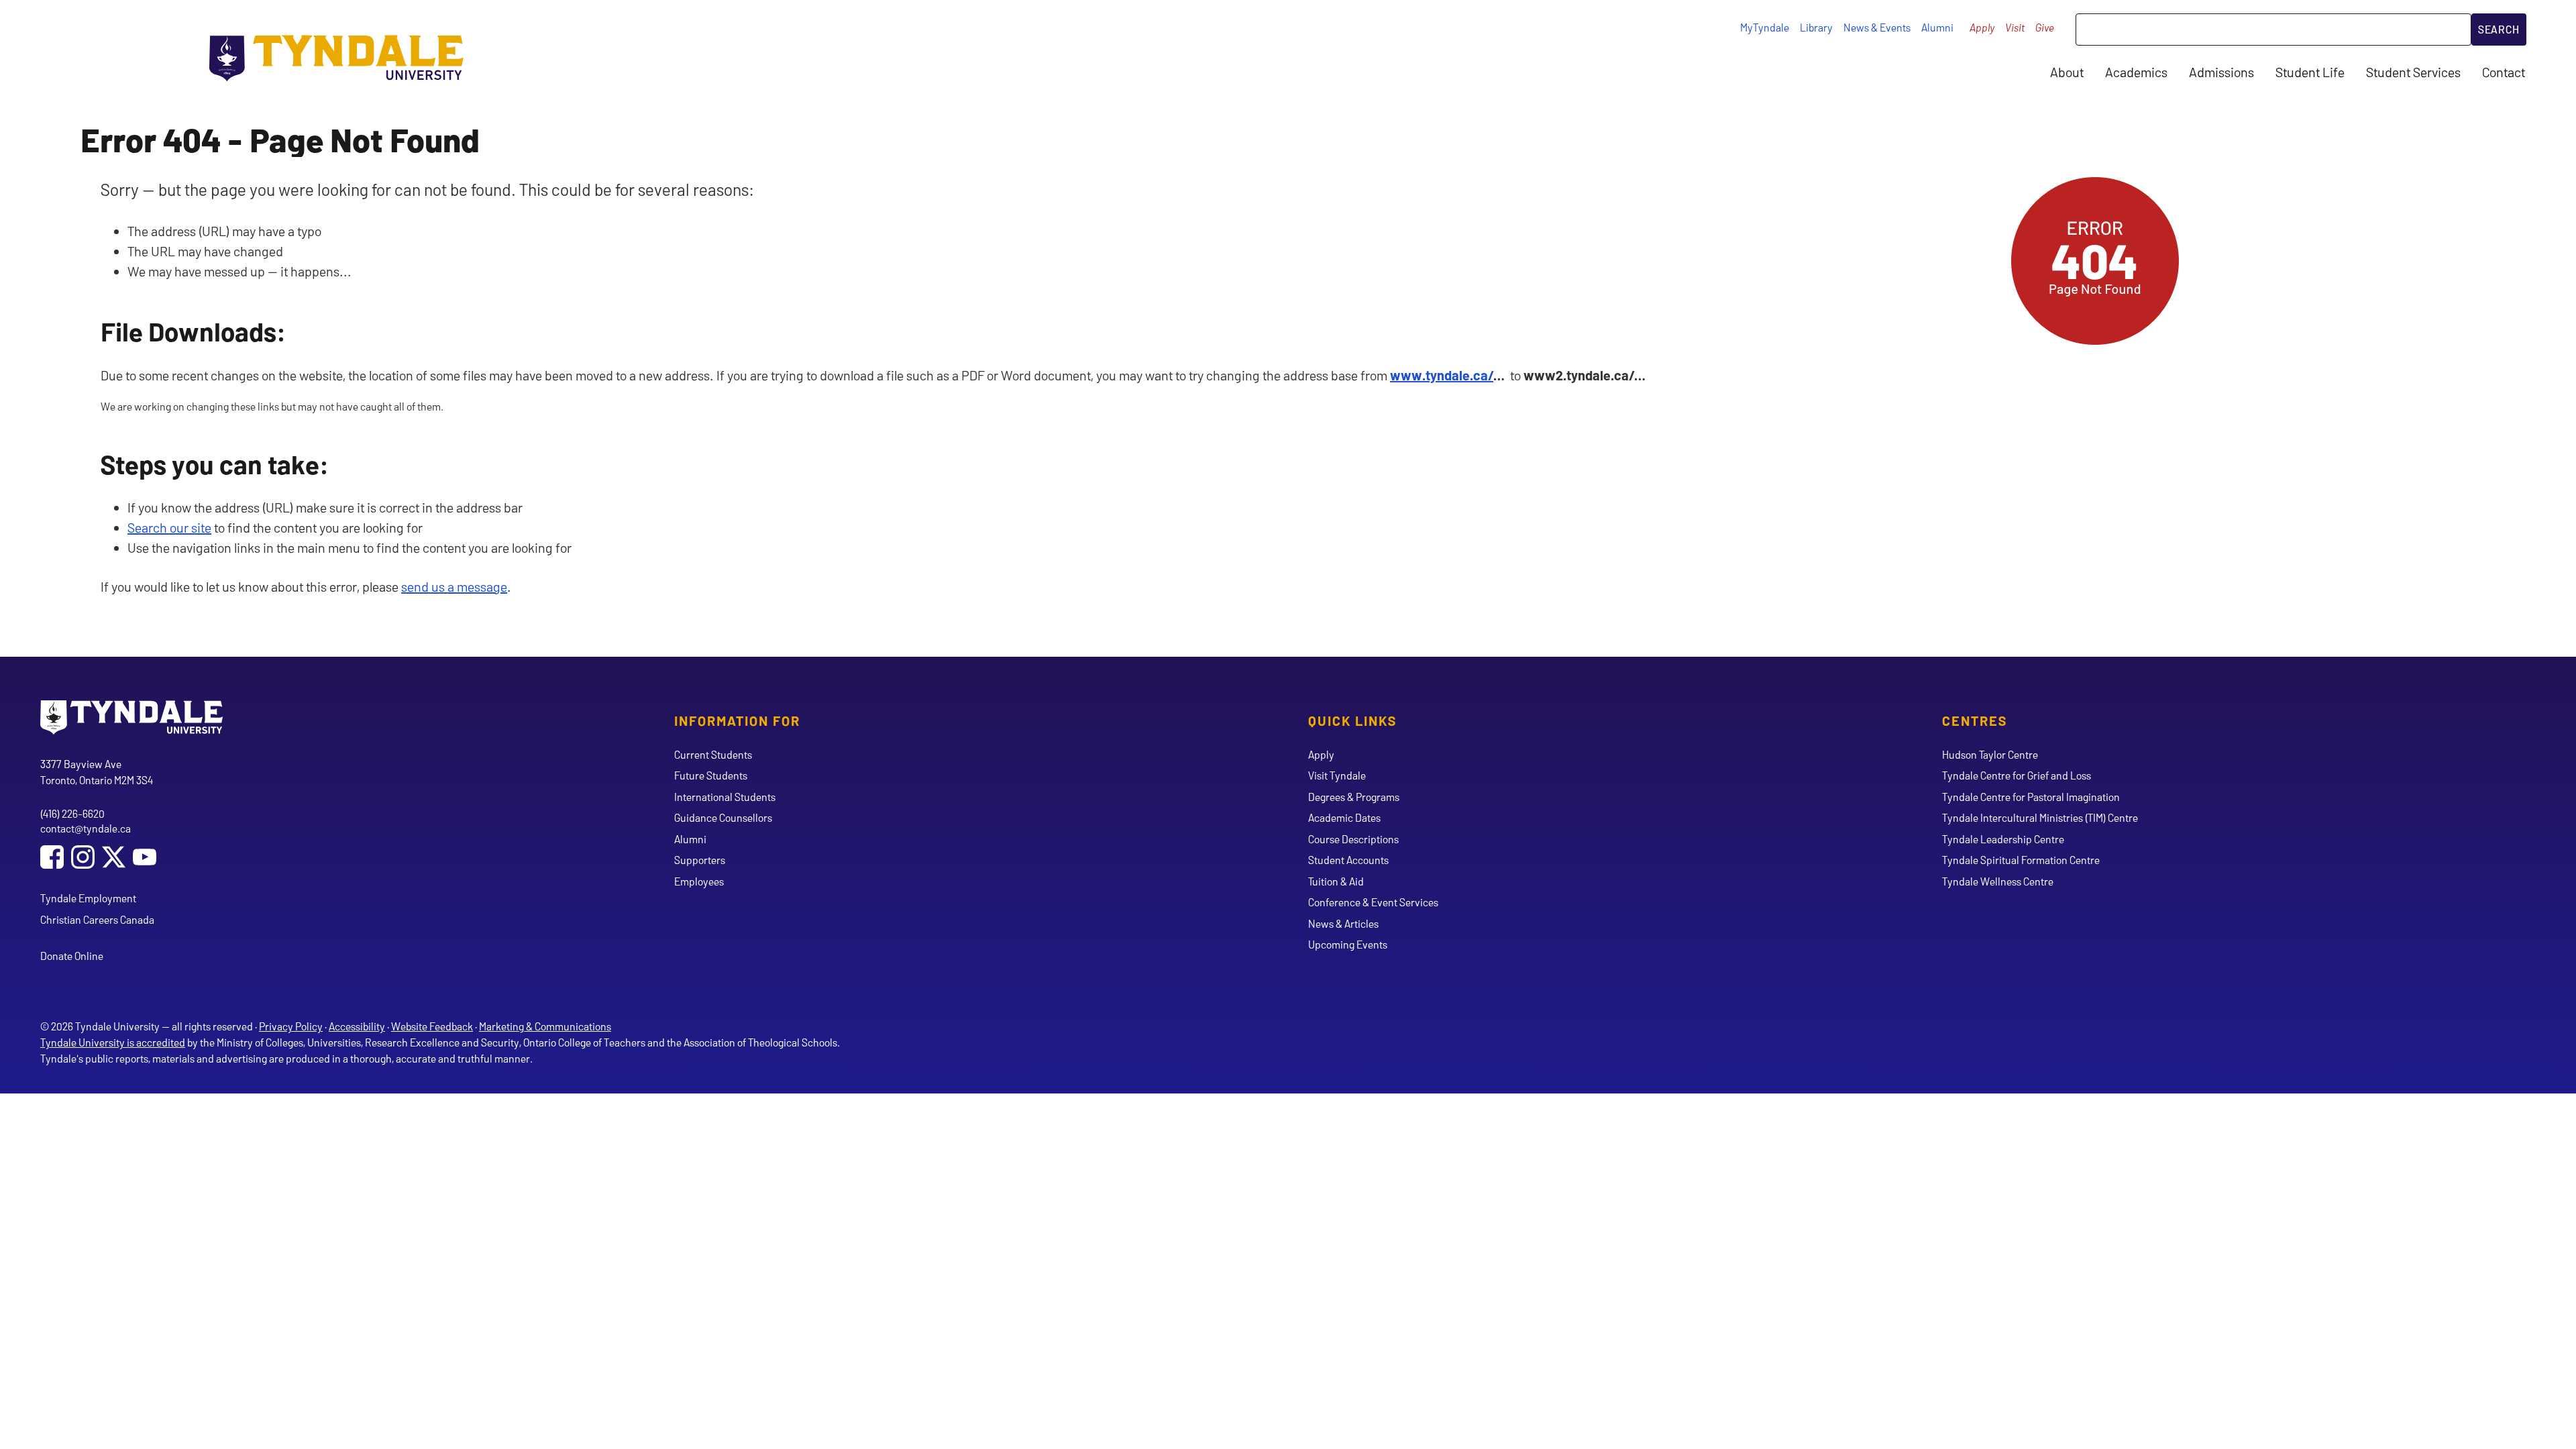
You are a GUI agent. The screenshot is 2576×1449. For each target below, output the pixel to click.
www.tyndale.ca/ (1442, 375)
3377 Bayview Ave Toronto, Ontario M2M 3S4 (97, 772)
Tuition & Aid (1336, 881)
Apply (1982, 27)
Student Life (2310, 72)
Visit (2015, 27)
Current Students (713, 754)
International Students (725, 797)
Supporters (700, 860)
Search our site (169, 527)
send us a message (454, 586)
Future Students (711, 775)
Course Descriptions (1353, 839)
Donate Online (72, 956)
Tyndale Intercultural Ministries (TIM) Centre (2040, 817)
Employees (699, 881)
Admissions (2221, 72)
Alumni (1937, 27)
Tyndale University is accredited (113, 1042)
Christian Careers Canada (97, 919)
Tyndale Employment (88, 898)
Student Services (2413, 72)
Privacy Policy (291, 1026)
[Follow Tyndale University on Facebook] (52, 858)
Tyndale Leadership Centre (2003, 839)
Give (2045, 27)
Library (1816, 27)
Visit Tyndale (1337, 775)
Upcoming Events (1348, 944)
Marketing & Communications (545, 1026)
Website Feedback (432, 1026)
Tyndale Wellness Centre (1998, 881)
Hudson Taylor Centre (1990, 754)
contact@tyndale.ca (86, 828)
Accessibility (357, 1026)
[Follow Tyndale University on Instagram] (83, 858)
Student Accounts (1348, 860)
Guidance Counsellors (723, 817)
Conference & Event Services (1373, 902)
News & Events (1877, 27)
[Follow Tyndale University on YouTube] (145, 858)
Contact (2504, 72)
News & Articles (1343, 923)
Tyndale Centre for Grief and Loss (2017, 775)
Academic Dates (1344, 817)
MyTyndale (1765, 27)
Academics (2136, 72)
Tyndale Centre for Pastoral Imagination (2031, 797)
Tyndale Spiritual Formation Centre (2021, 860)
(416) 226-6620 (72, 813)
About (2067, 72)
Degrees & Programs (1354, 797)
